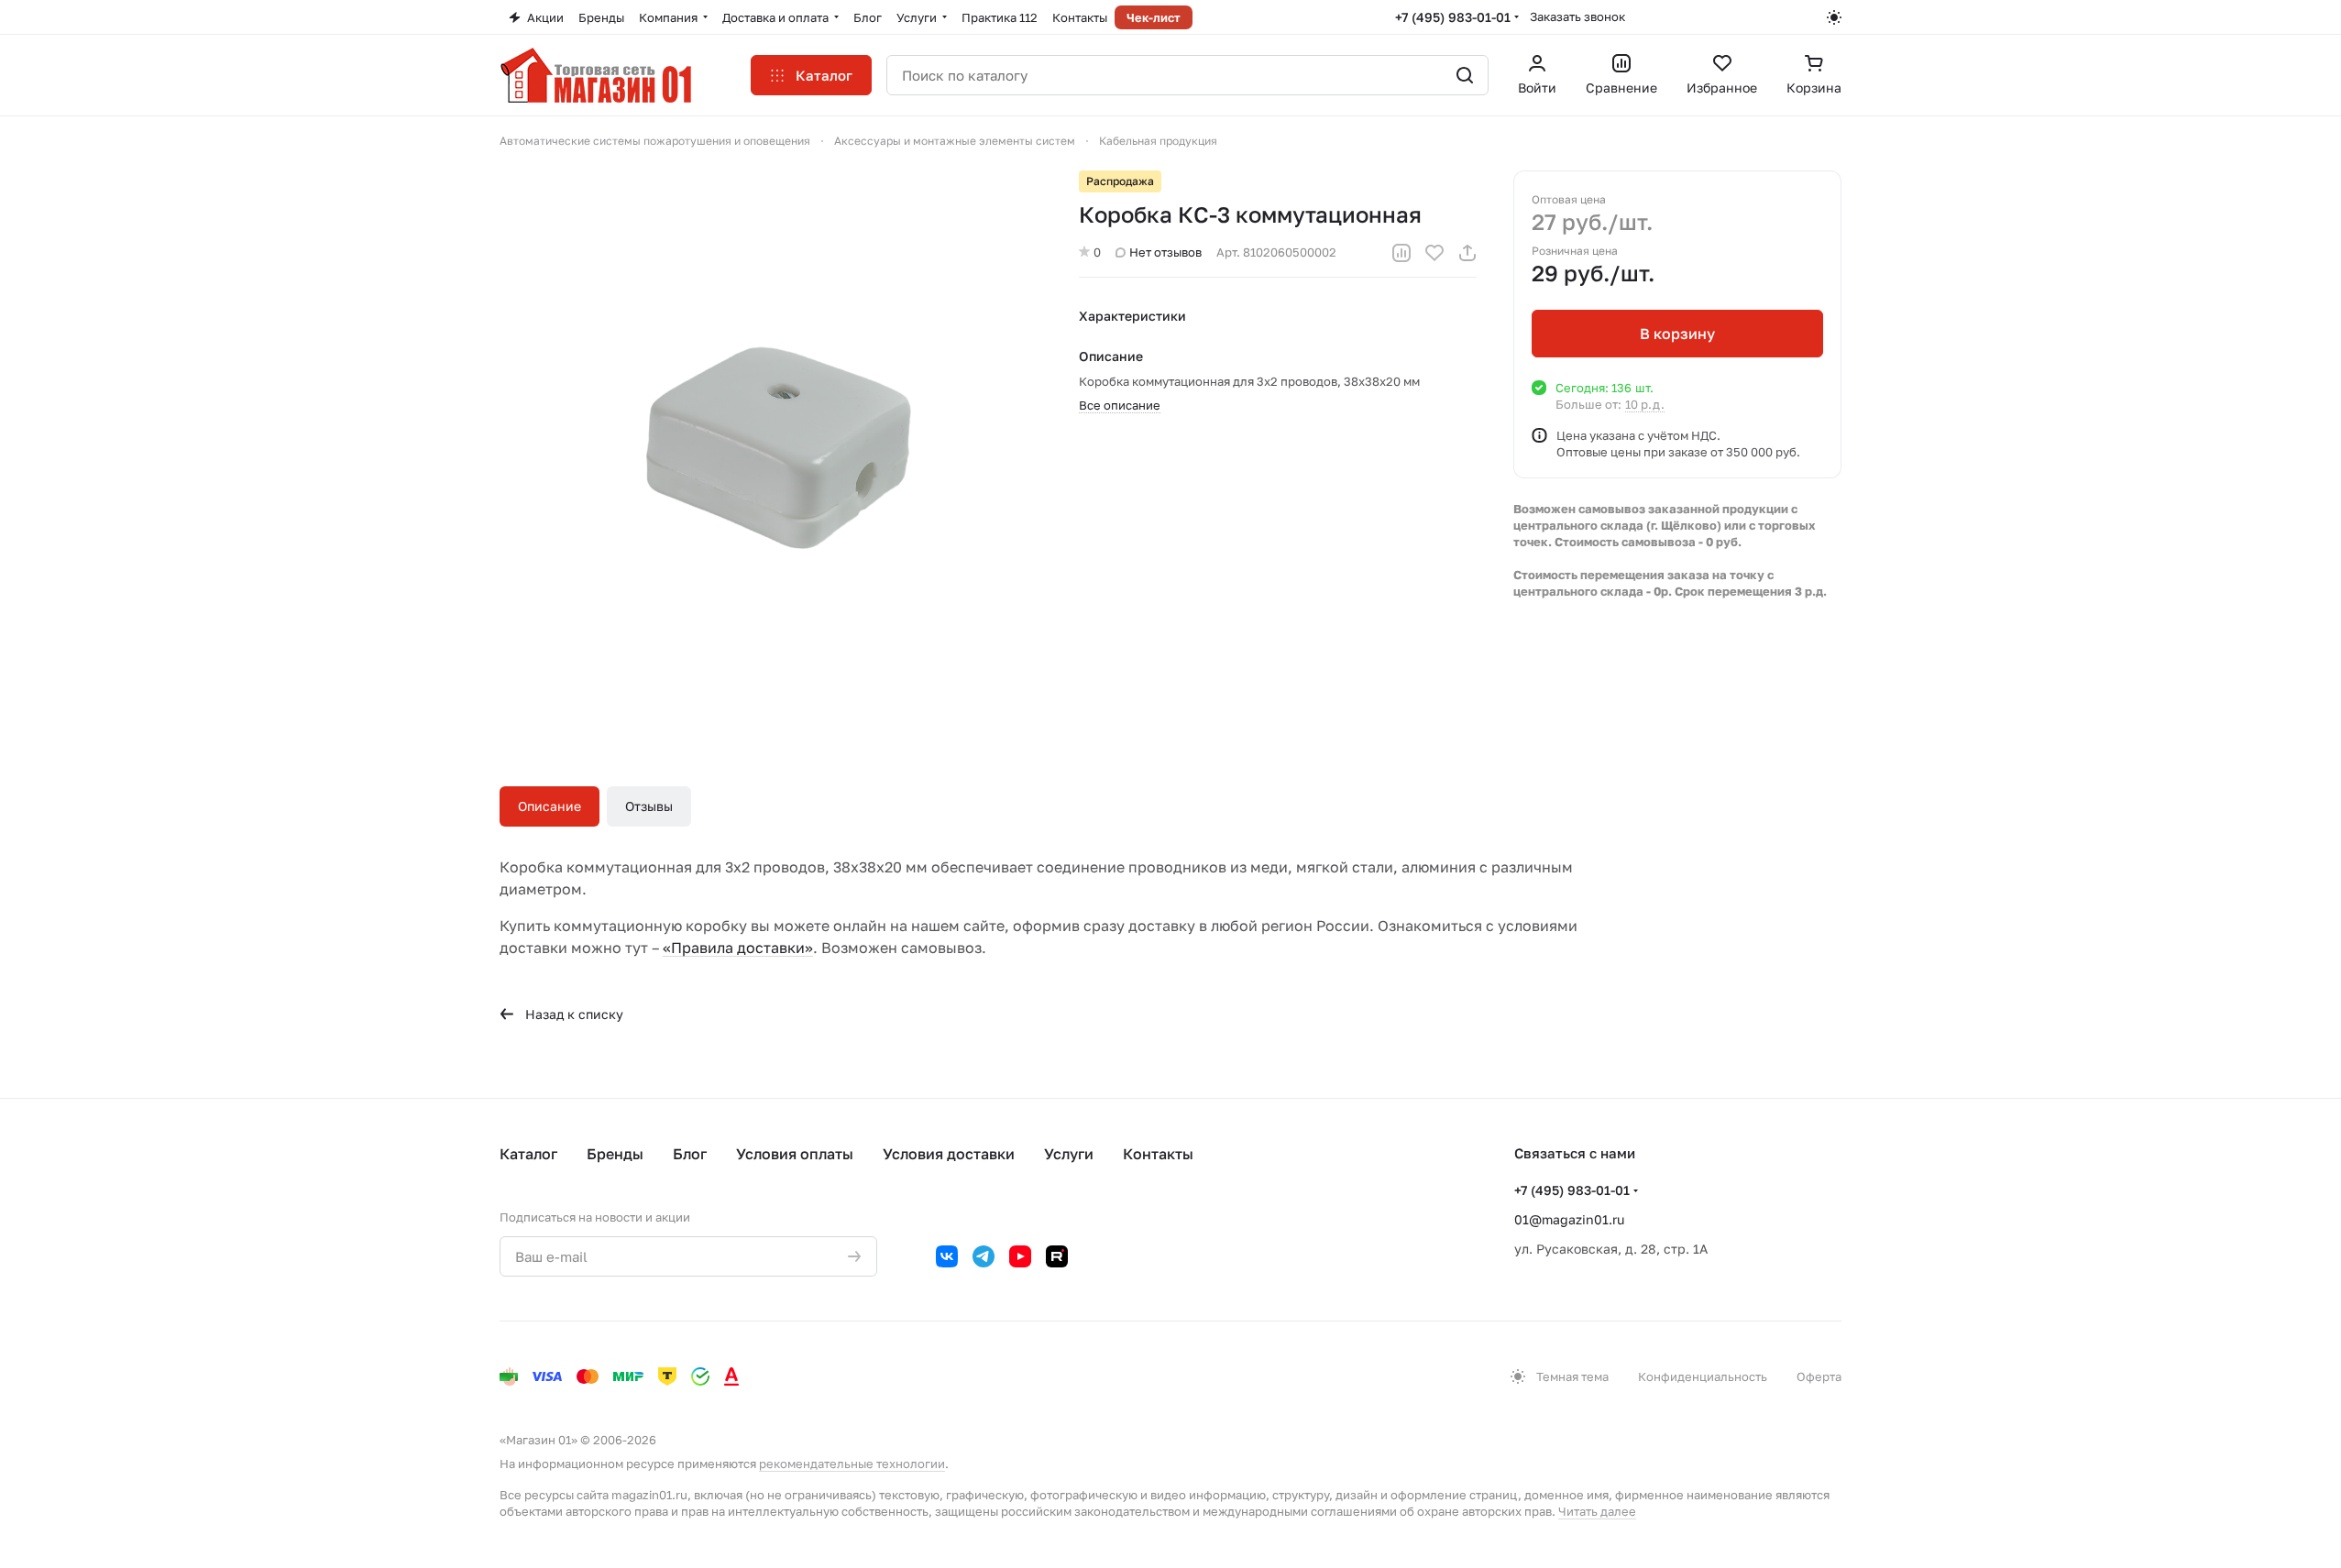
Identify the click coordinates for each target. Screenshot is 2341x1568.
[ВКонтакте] (947, 1256)
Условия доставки (949, 1154)
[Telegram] (984, 1256)
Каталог (528, 1154)
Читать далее (1597, 1511)
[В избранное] (1434, 253)
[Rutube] (1057, 1256)
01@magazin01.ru (1569, 1219)
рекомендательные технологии (852, 1464)
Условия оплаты (795, 1154)
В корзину (1677, 334)
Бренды (615, 1154)
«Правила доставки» (738, 948)
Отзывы (649, 806)
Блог (690, 1154)
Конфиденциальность (1703, 1376)
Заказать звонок (1577, 16)
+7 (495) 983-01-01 (1453, 17)
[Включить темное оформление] (1834, 17)
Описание (550, 806)
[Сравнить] (1401, 253)
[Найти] (1465, 75)
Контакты (1158, 1154)
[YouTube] (1020, 1256)
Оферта (1819, 1376)
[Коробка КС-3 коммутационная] (771, 442)
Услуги (1069, 1154)
